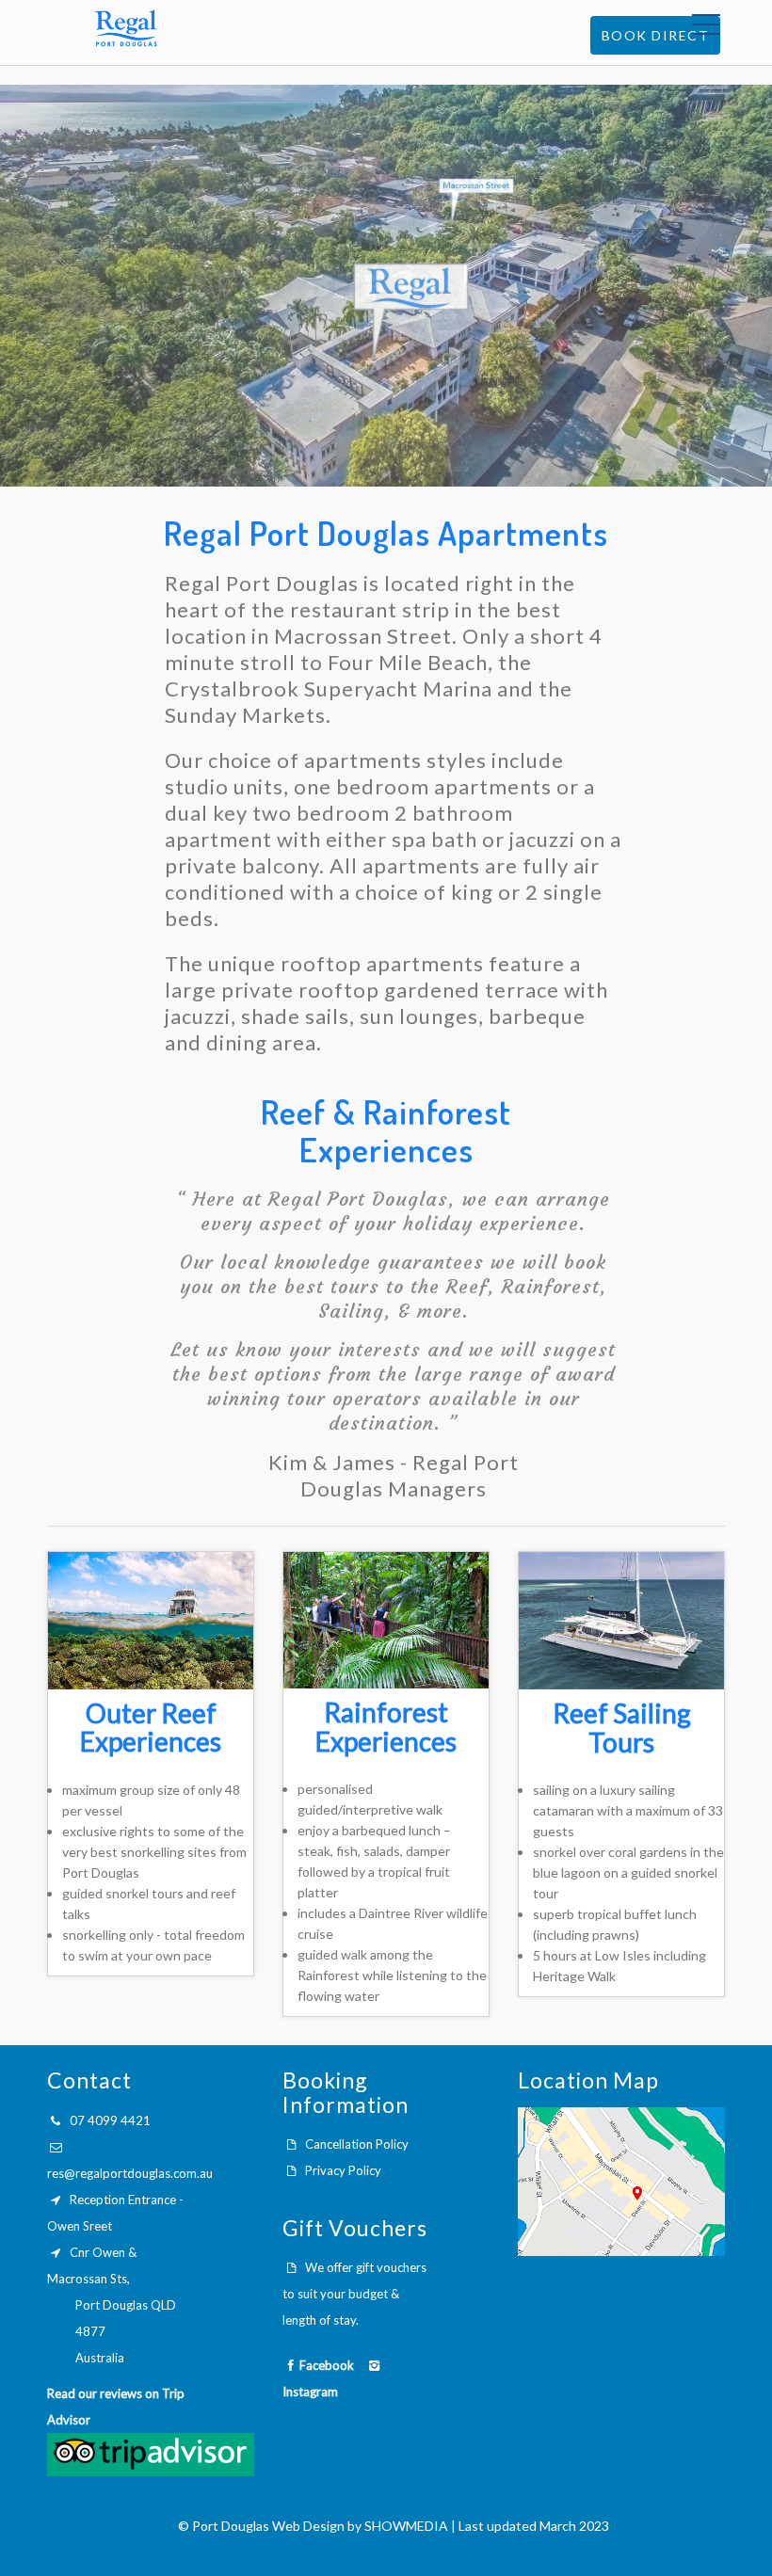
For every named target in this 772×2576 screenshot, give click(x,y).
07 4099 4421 (110, 2120)
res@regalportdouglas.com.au (130, 2173)
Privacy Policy (343, 2170)
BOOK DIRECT (656, 35)
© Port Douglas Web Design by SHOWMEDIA (313, 2526)
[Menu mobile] (706, 28)
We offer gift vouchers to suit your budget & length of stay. (354, 2294)
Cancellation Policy (357, 2144)
